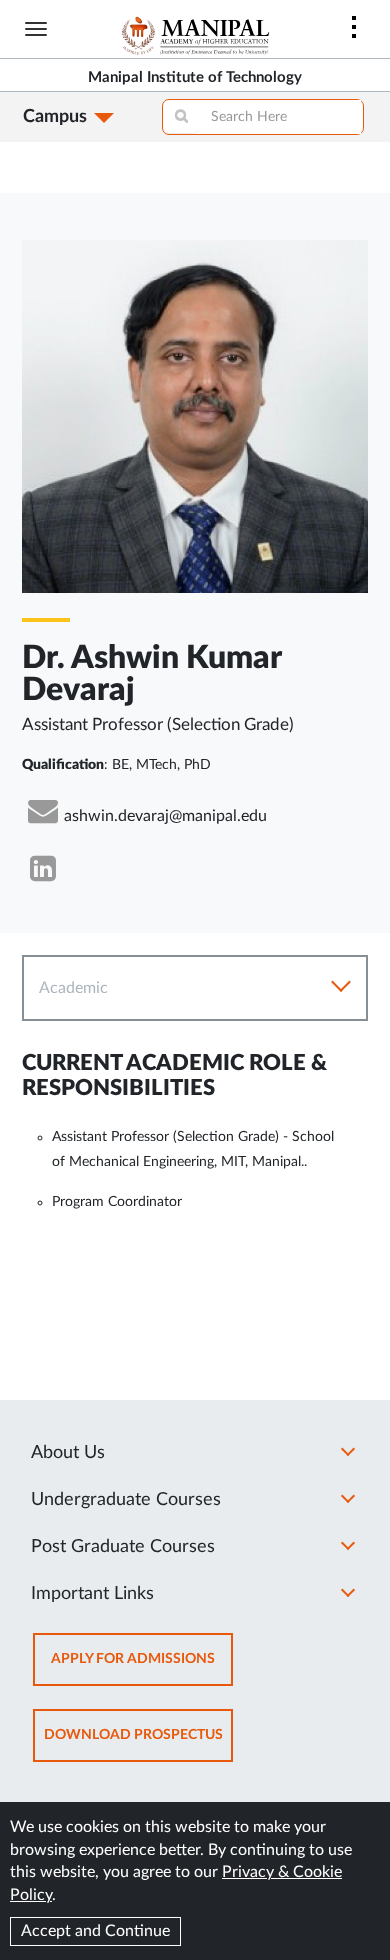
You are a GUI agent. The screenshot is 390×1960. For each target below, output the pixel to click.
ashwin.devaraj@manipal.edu (165, 816)
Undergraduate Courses (126, 1500)
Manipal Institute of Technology (195, 77)
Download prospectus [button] (138, 1744)
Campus (55, 117)
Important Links (92, 1594)
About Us (68, 1453)
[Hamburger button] (36, 29)
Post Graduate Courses (123, 1547)
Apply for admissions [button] (142, 1668)
